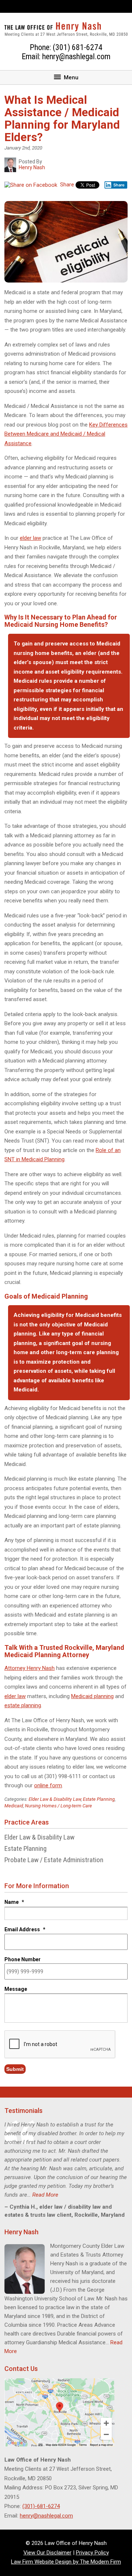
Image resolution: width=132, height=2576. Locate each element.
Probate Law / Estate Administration (54, 1860)
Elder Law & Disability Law (55, 1799)
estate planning (23, 1705)
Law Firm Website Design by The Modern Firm (66, 2562)
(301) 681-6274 (78, 47)
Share (66, 185)
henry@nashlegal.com (76, 56)
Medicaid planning (92, 1696)
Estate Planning (99, 1799)
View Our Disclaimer (47, 2553)
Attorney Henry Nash (30, 1668)
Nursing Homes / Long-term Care (58, 1806)
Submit (15, 2069)
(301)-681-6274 (41, 2506)
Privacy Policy (92, 2553)
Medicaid (14, 1806)
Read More (45, 2195)
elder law (30, 538)
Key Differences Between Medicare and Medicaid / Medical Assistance (66, 434)
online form (48, 1785)
